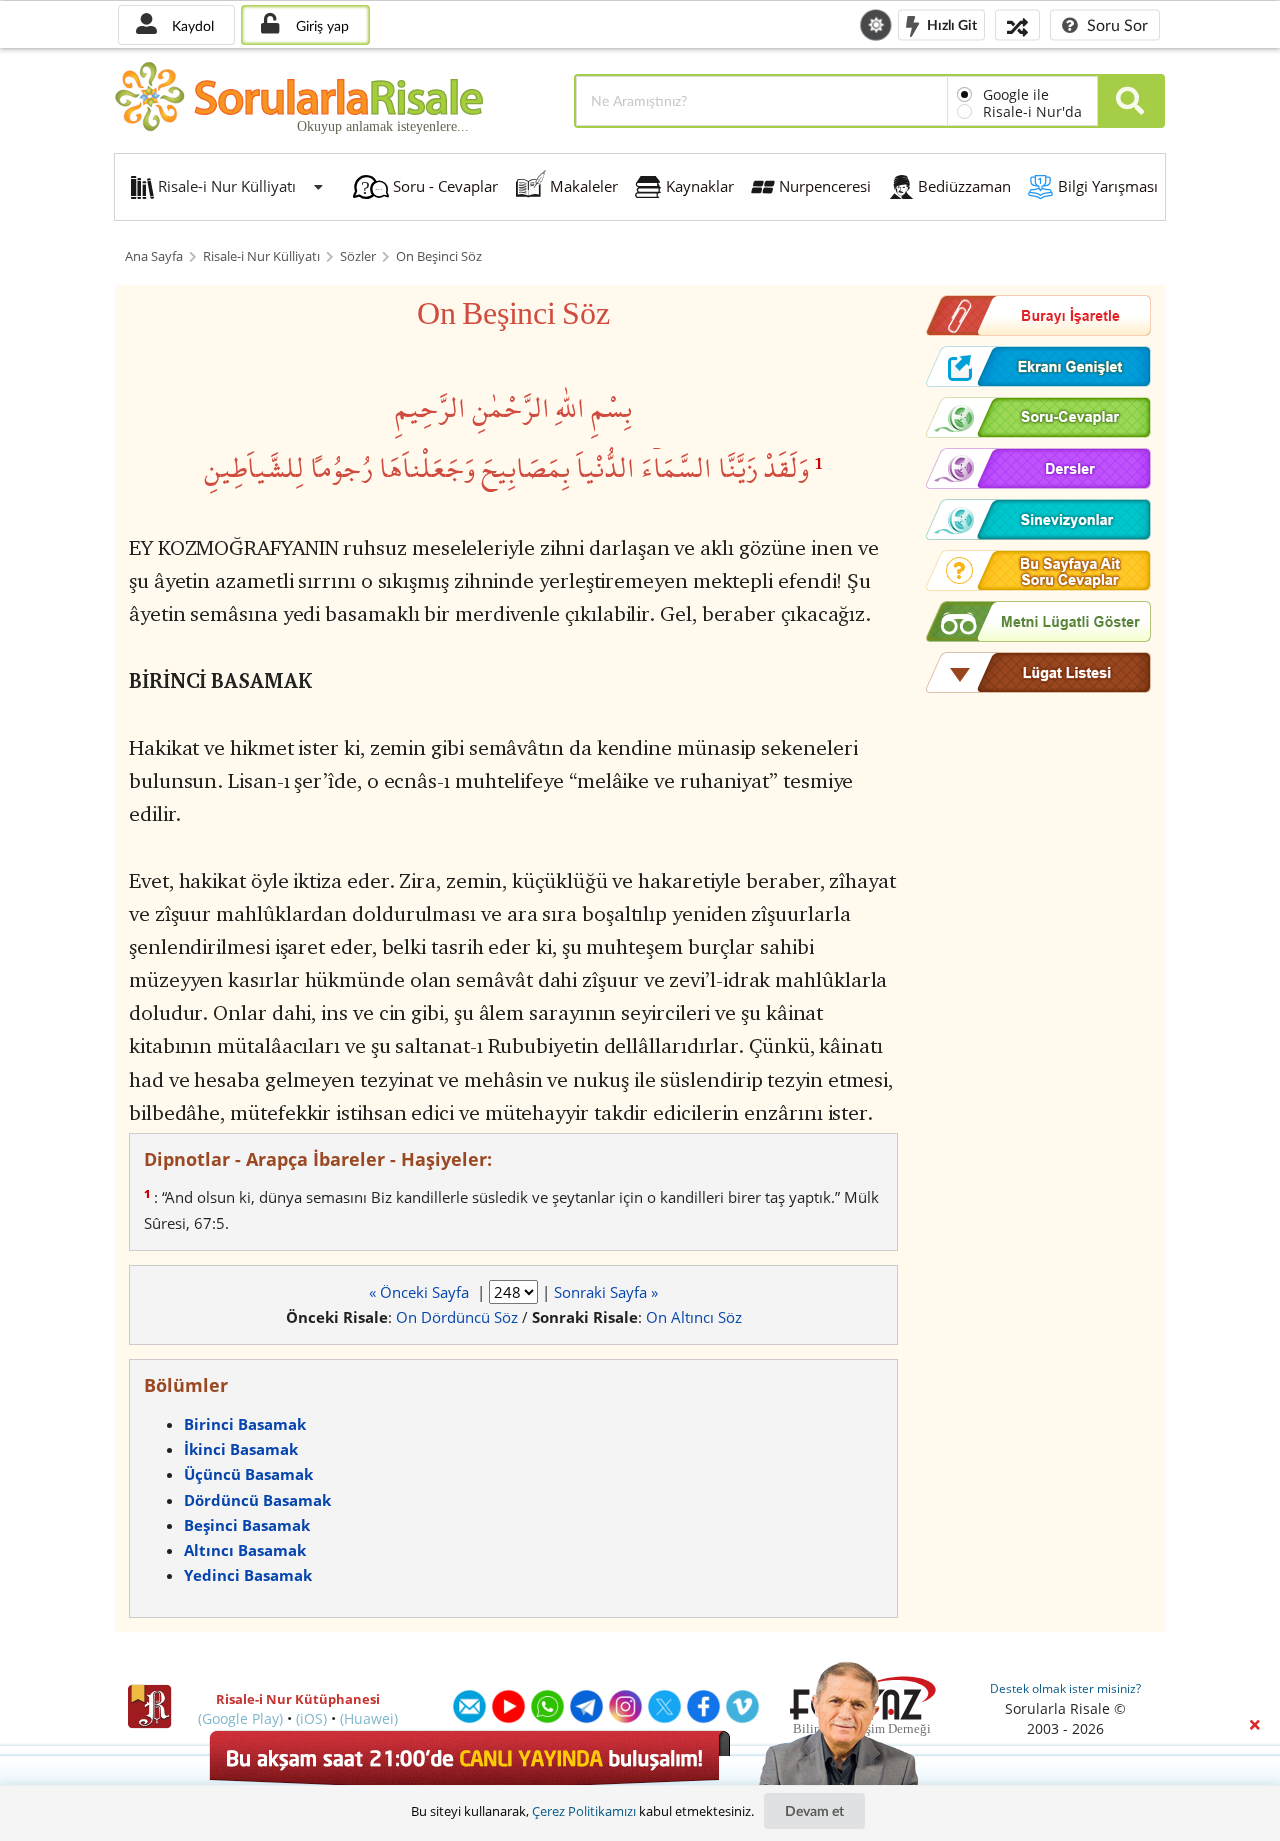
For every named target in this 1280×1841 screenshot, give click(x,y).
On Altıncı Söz (694, 1317)
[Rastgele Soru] (1017, 24)
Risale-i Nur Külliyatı (261, 256)
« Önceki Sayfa (421, 1292)
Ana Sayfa (154, 256)
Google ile (1016, 94)
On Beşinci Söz (439, 256)
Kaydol (191, 25)
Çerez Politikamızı (584, 1811)
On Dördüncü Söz (457, 1317)
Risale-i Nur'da (1032, 111)
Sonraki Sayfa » (606, 1292)
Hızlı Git (950, 23)
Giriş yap (320, 25)
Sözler (358, 256)
